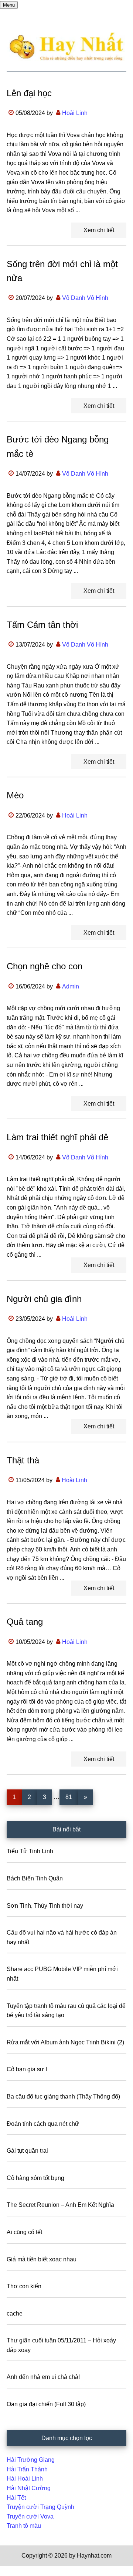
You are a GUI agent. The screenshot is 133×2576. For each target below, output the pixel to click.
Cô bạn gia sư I (27, 2069)
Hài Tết (16, 2498)
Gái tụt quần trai (27, 2151)
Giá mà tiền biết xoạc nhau (42, 2259)
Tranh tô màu (24, 2526)
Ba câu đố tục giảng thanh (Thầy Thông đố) (63, 2096)
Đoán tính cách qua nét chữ (43, 2124)
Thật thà (23, 1460)
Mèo (15, 795)
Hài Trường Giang (31, 2460)
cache (15, 2313)
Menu (9, 5)
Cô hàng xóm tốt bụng (35, 2178)
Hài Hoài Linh (25, 2479)
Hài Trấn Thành (27, 2469)
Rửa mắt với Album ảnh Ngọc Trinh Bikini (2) (65, 2042)
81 (71, 1797)
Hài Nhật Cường (29, 2488)
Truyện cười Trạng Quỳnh (40, 2507)
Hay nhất (66, 47)
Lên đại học (29, 93)
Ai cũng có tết (24, 2232)
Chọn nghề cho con (45, 966)
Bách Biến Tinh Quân (35, 1878)
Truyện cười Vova (30, 2516)
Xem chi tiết (99, 230)
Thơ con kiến (24, 2286)
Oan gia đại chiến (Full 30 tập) (46, 2404)
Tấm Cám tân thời (42, 625)
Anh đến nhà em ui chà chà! (43, 2377)
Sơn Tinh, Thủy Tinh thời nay (45, 1906)
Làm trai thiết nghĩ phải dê (57, 1137)
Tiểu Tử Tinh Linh (30, 1851)
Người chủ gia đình (44, 1299)
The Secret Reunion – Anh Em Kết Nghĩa (60, 2205)
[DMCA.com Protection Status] (18, 2571)
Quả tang (25, 1622)
